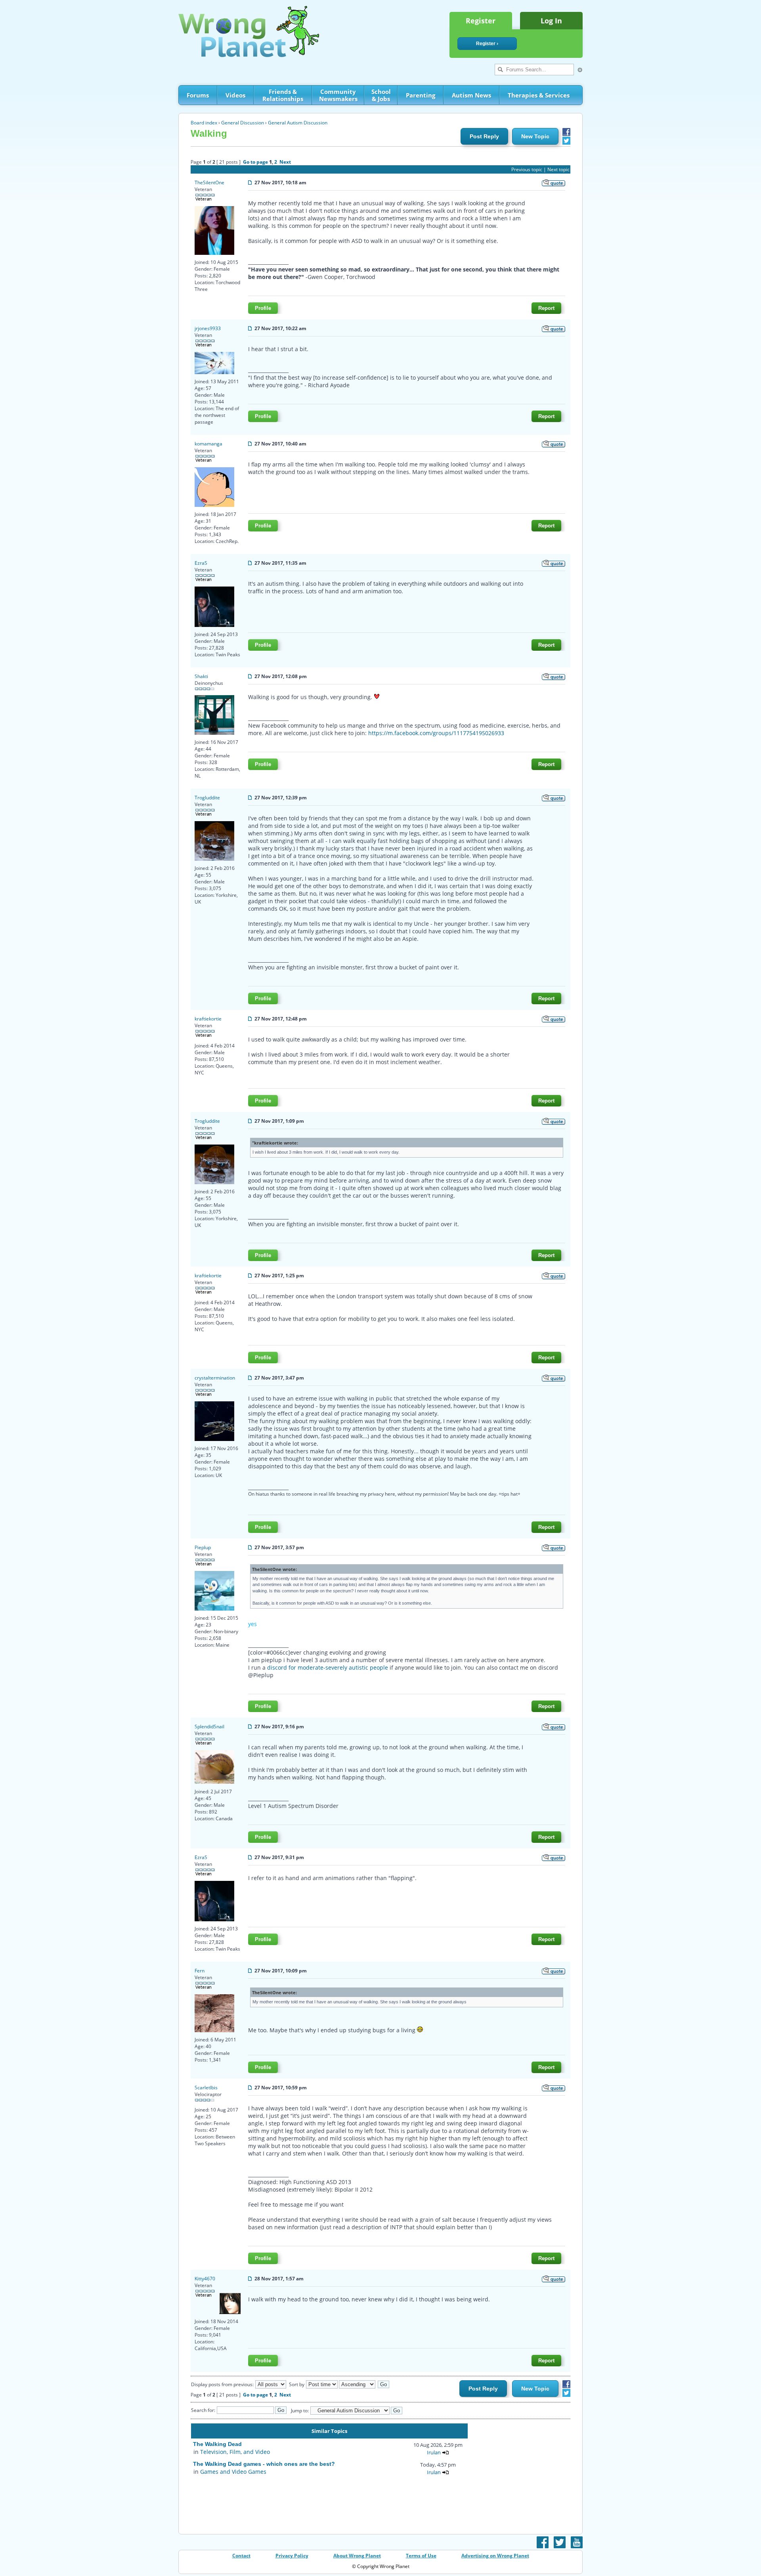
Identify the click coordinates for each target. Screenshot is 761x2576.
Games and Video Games (233, 2472)
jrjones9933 (208, 328)
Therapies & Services (539, 95)
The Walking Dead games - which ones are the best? (264, 2464)
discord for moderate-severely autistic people (328, 1667)
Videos (235, 95)
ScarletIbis (206, 2088)
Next (285, 162)
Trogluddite (207, 798)
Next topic (558, 169)
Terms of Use (421, 2556)
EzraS (201, 563)
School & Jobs (381, 95)
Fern (200, 1971)
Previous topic (527, 169)
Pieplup (203, 1547)
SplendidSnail (209, 1727)
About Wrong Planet (357, 2556)
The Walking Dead (217, 2444)
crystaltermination (215, 1378)
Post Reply (484, 136)
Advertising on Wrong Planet (495, 2556)
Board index (204, 123)
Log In (551, 21)
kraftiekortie (208, 1019)
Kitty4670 (205, 2279)
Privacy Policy (292, 2556)
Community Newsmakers (338, 95)
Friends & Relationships (283, 95)
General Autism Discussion (298, 123)
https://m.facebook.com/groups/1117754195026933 (436, 733)
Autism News (471, 95)
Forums (198, 95)
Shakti (201, 676)
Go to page (255, 162)
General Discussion (243, 123)
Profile (263, 308)
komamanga (208, 444)
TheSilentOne (209, 182)
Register (481, 21)
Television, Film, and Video (235, 2452)
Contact (241, 2556)
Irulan (434, 2452)
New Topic (535, 136)
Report (546, 308)
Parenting (421, 95)
